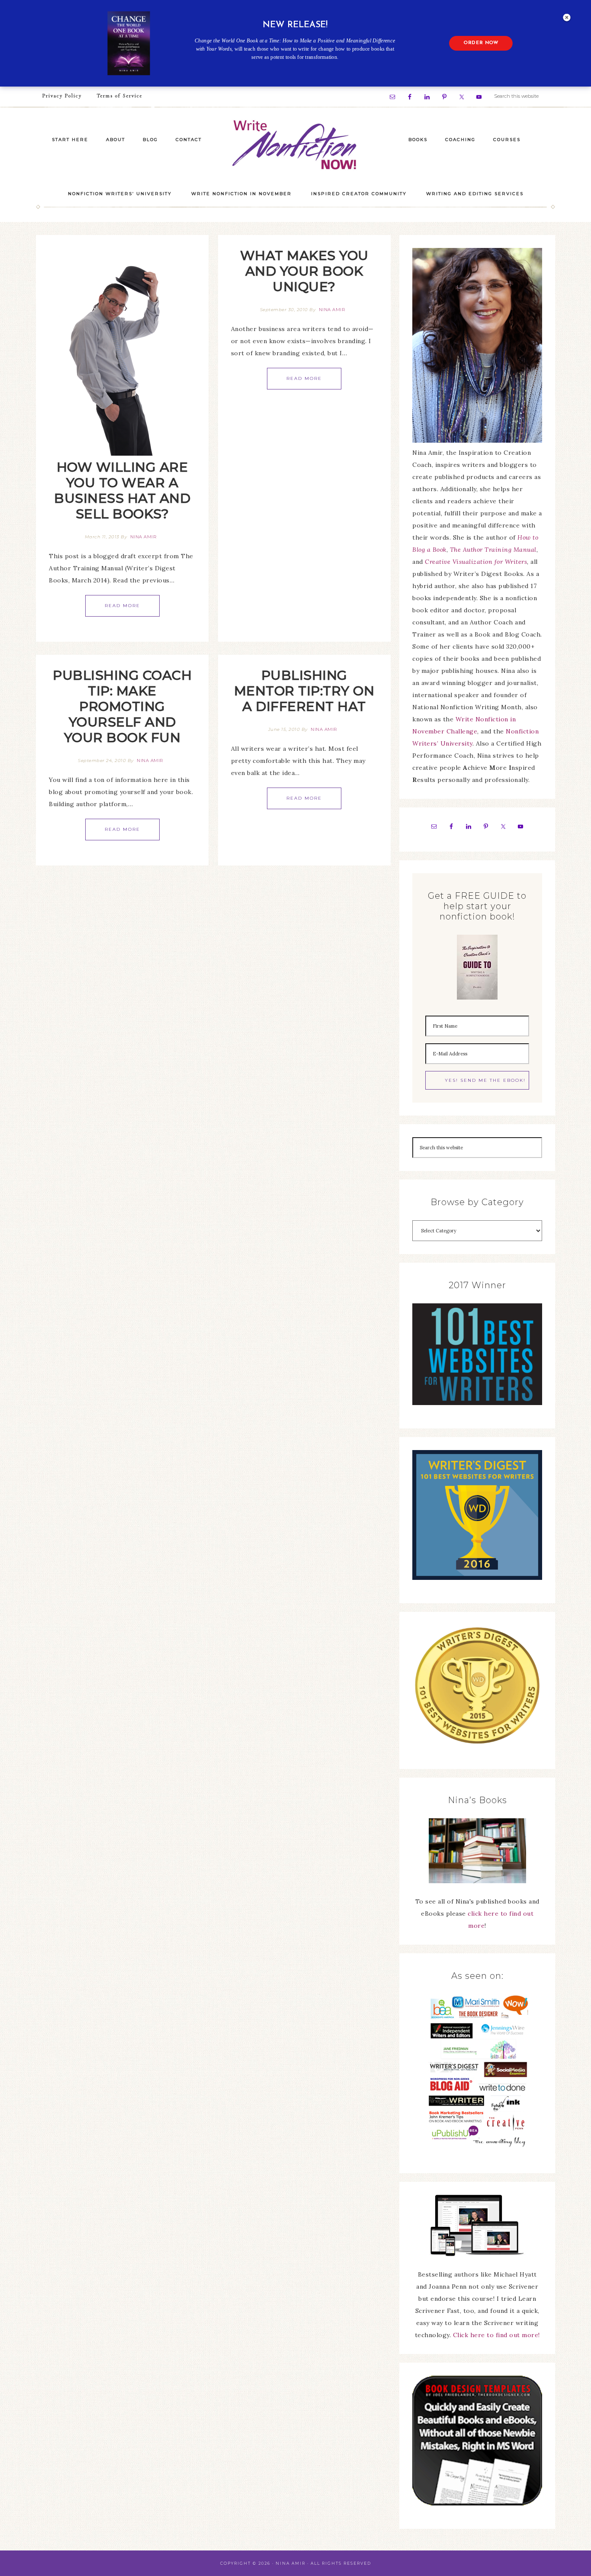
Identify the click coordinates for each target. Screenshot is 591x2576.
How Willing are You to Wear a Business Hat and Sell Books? (122, 490)
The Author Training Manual (493, 550)
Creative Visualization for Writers (476, 562)
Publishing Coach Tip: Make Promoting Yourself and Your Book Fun (122, 706)
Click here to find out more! (496, 2335)
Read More (122, 606)
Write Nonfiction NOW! (295, 145)
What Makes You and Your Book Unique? (304, 271)
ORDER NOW (481, 43)
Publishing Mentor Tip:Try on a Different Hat (304, 691)
